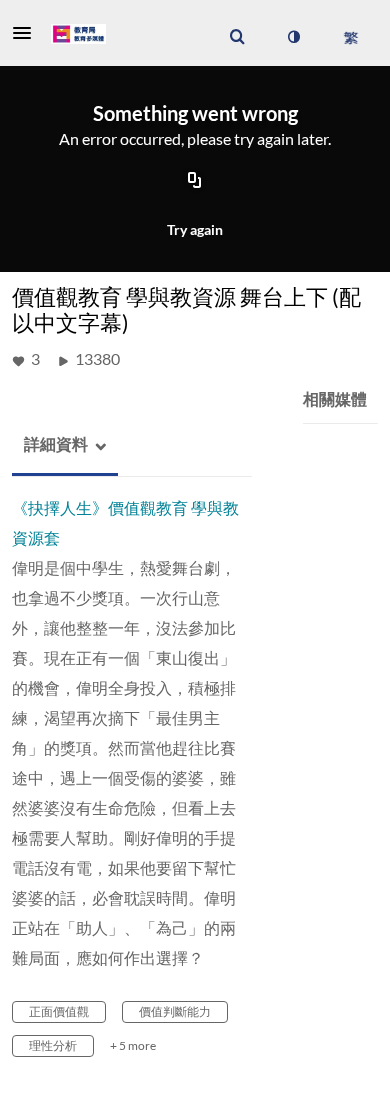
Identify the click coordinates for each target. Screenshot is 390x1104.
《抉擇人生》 (60, 507)
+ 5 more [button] (133, 1045)
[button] (28, 33)
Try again (195, 229)
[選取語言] (350, 37)
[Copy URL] (195, 182)
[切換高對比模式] (293, 37)
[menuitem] (237, 37)
